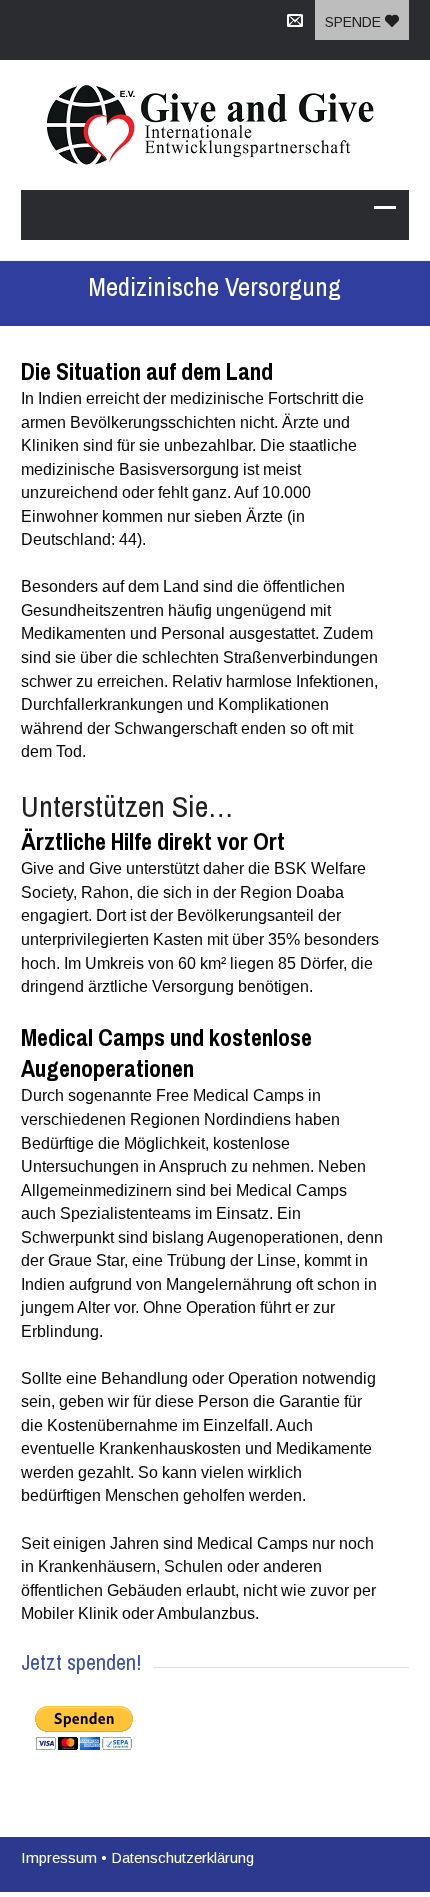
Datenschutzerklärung (182, 1857)
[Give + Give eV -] (215, 125)
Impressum (59, 1857)
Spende (355, 22)
